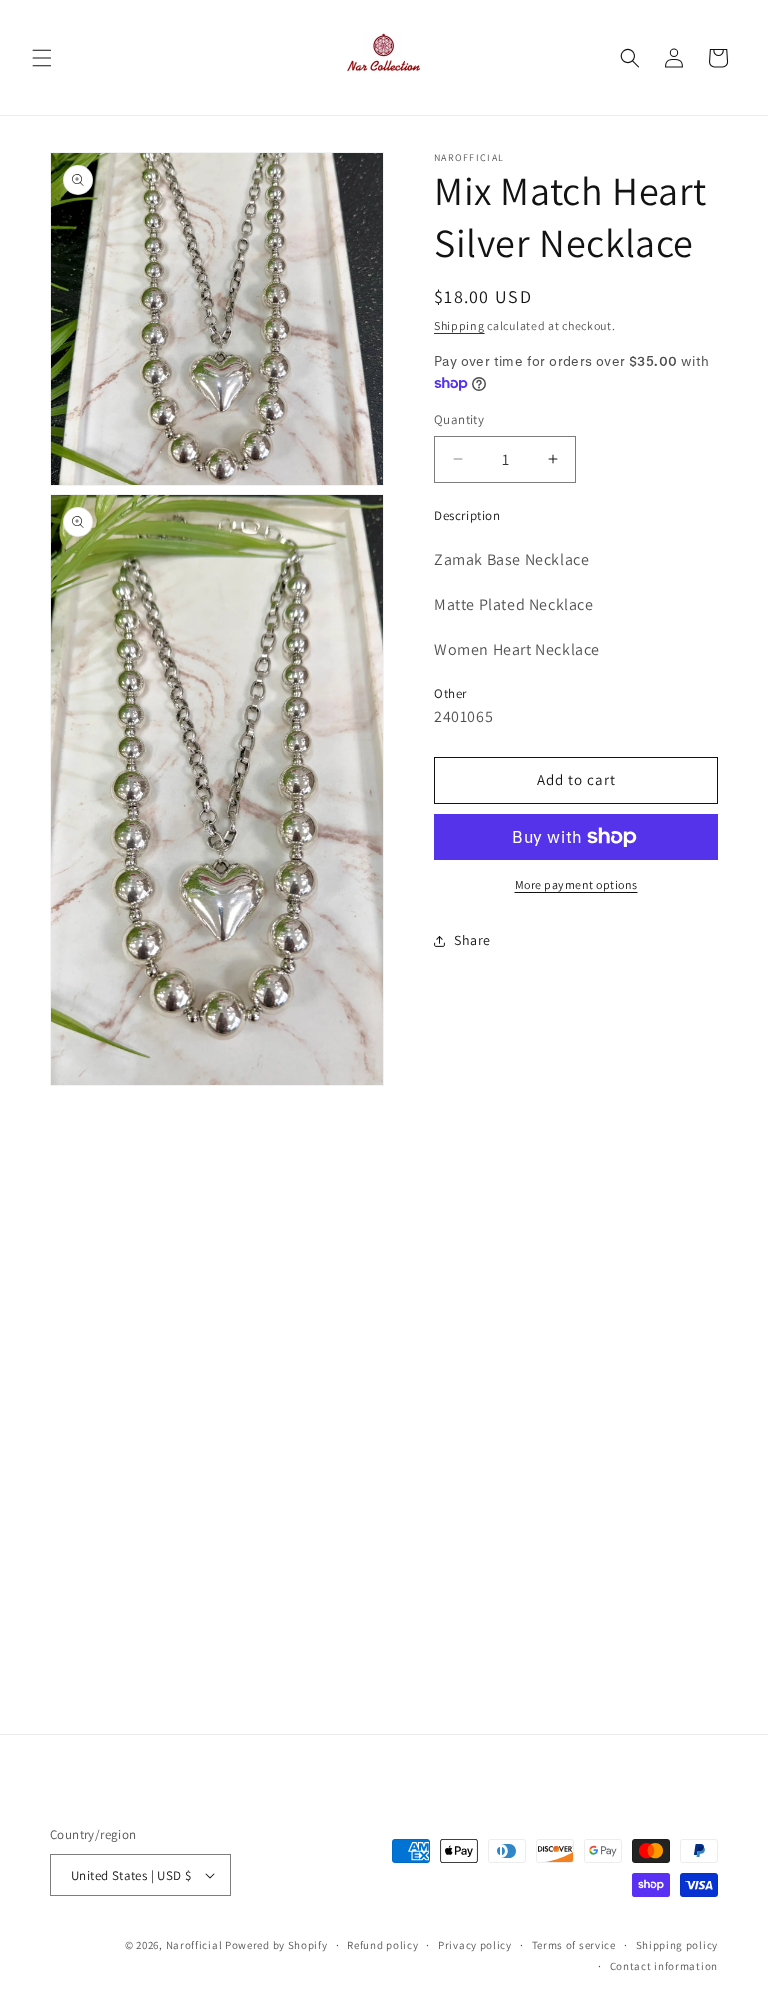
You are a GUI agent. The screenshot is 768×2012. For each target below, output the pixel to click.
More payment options (576, 884)
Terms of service (574, 1945)
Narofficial (194, 1945)
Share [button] (472, 940)
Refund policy (382, 1945)
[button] (42, 58)
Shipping (459, 325)
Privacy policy (475, 1945)
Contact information (664, 1966)
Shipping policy (677, 1945)
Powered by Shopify (276, 1945)
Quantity (459, 419)
